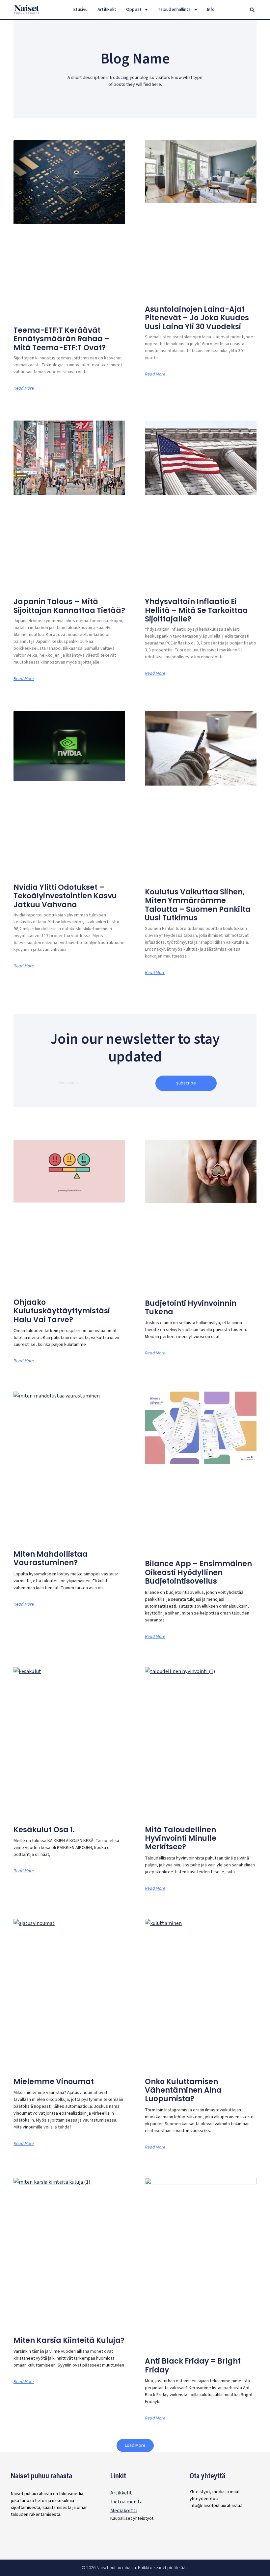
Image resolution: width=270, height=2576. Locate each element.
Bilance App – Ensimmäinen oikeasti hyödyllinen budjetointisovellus (198, 1572)
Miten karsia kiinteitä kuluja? (69, 2340)
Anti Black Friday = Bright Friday (193, 2365)
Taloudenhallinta (174, 10)
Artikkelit (107, 10)
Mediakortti (124, 2511)
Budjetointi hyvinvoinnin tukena (191, 1308)
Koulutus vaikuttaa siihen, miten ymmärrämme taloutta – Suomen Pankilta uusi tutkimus (198, 905)
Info (211, 10)
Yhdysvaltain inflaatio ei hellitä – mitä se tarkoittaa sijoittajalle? (196, 610)
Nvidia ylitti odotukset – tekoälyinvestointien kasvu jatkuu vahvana (65, 896)
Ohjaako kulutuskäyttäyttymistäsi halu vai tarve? (62, 1311)
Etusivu (81, 10)
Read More (24, 388)
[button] (252, 10)
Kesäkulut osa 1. (44, 1830)
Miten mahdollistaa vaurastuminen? (51, 1558)
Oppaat (134, 10)
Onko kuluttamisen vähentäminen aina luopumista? (183, 2090)
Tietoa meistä (126, 2502)
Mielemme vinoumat (54, 2082)
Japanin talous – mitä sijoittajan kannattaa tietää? (69, 606)
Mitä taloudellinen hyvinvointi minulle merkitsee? (181, 1838)
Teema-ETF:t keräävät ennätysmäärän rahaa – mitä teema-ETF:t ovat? (62, 339)
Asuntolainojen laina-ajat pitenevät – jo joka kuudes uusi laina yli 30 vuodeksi (197, 318)
